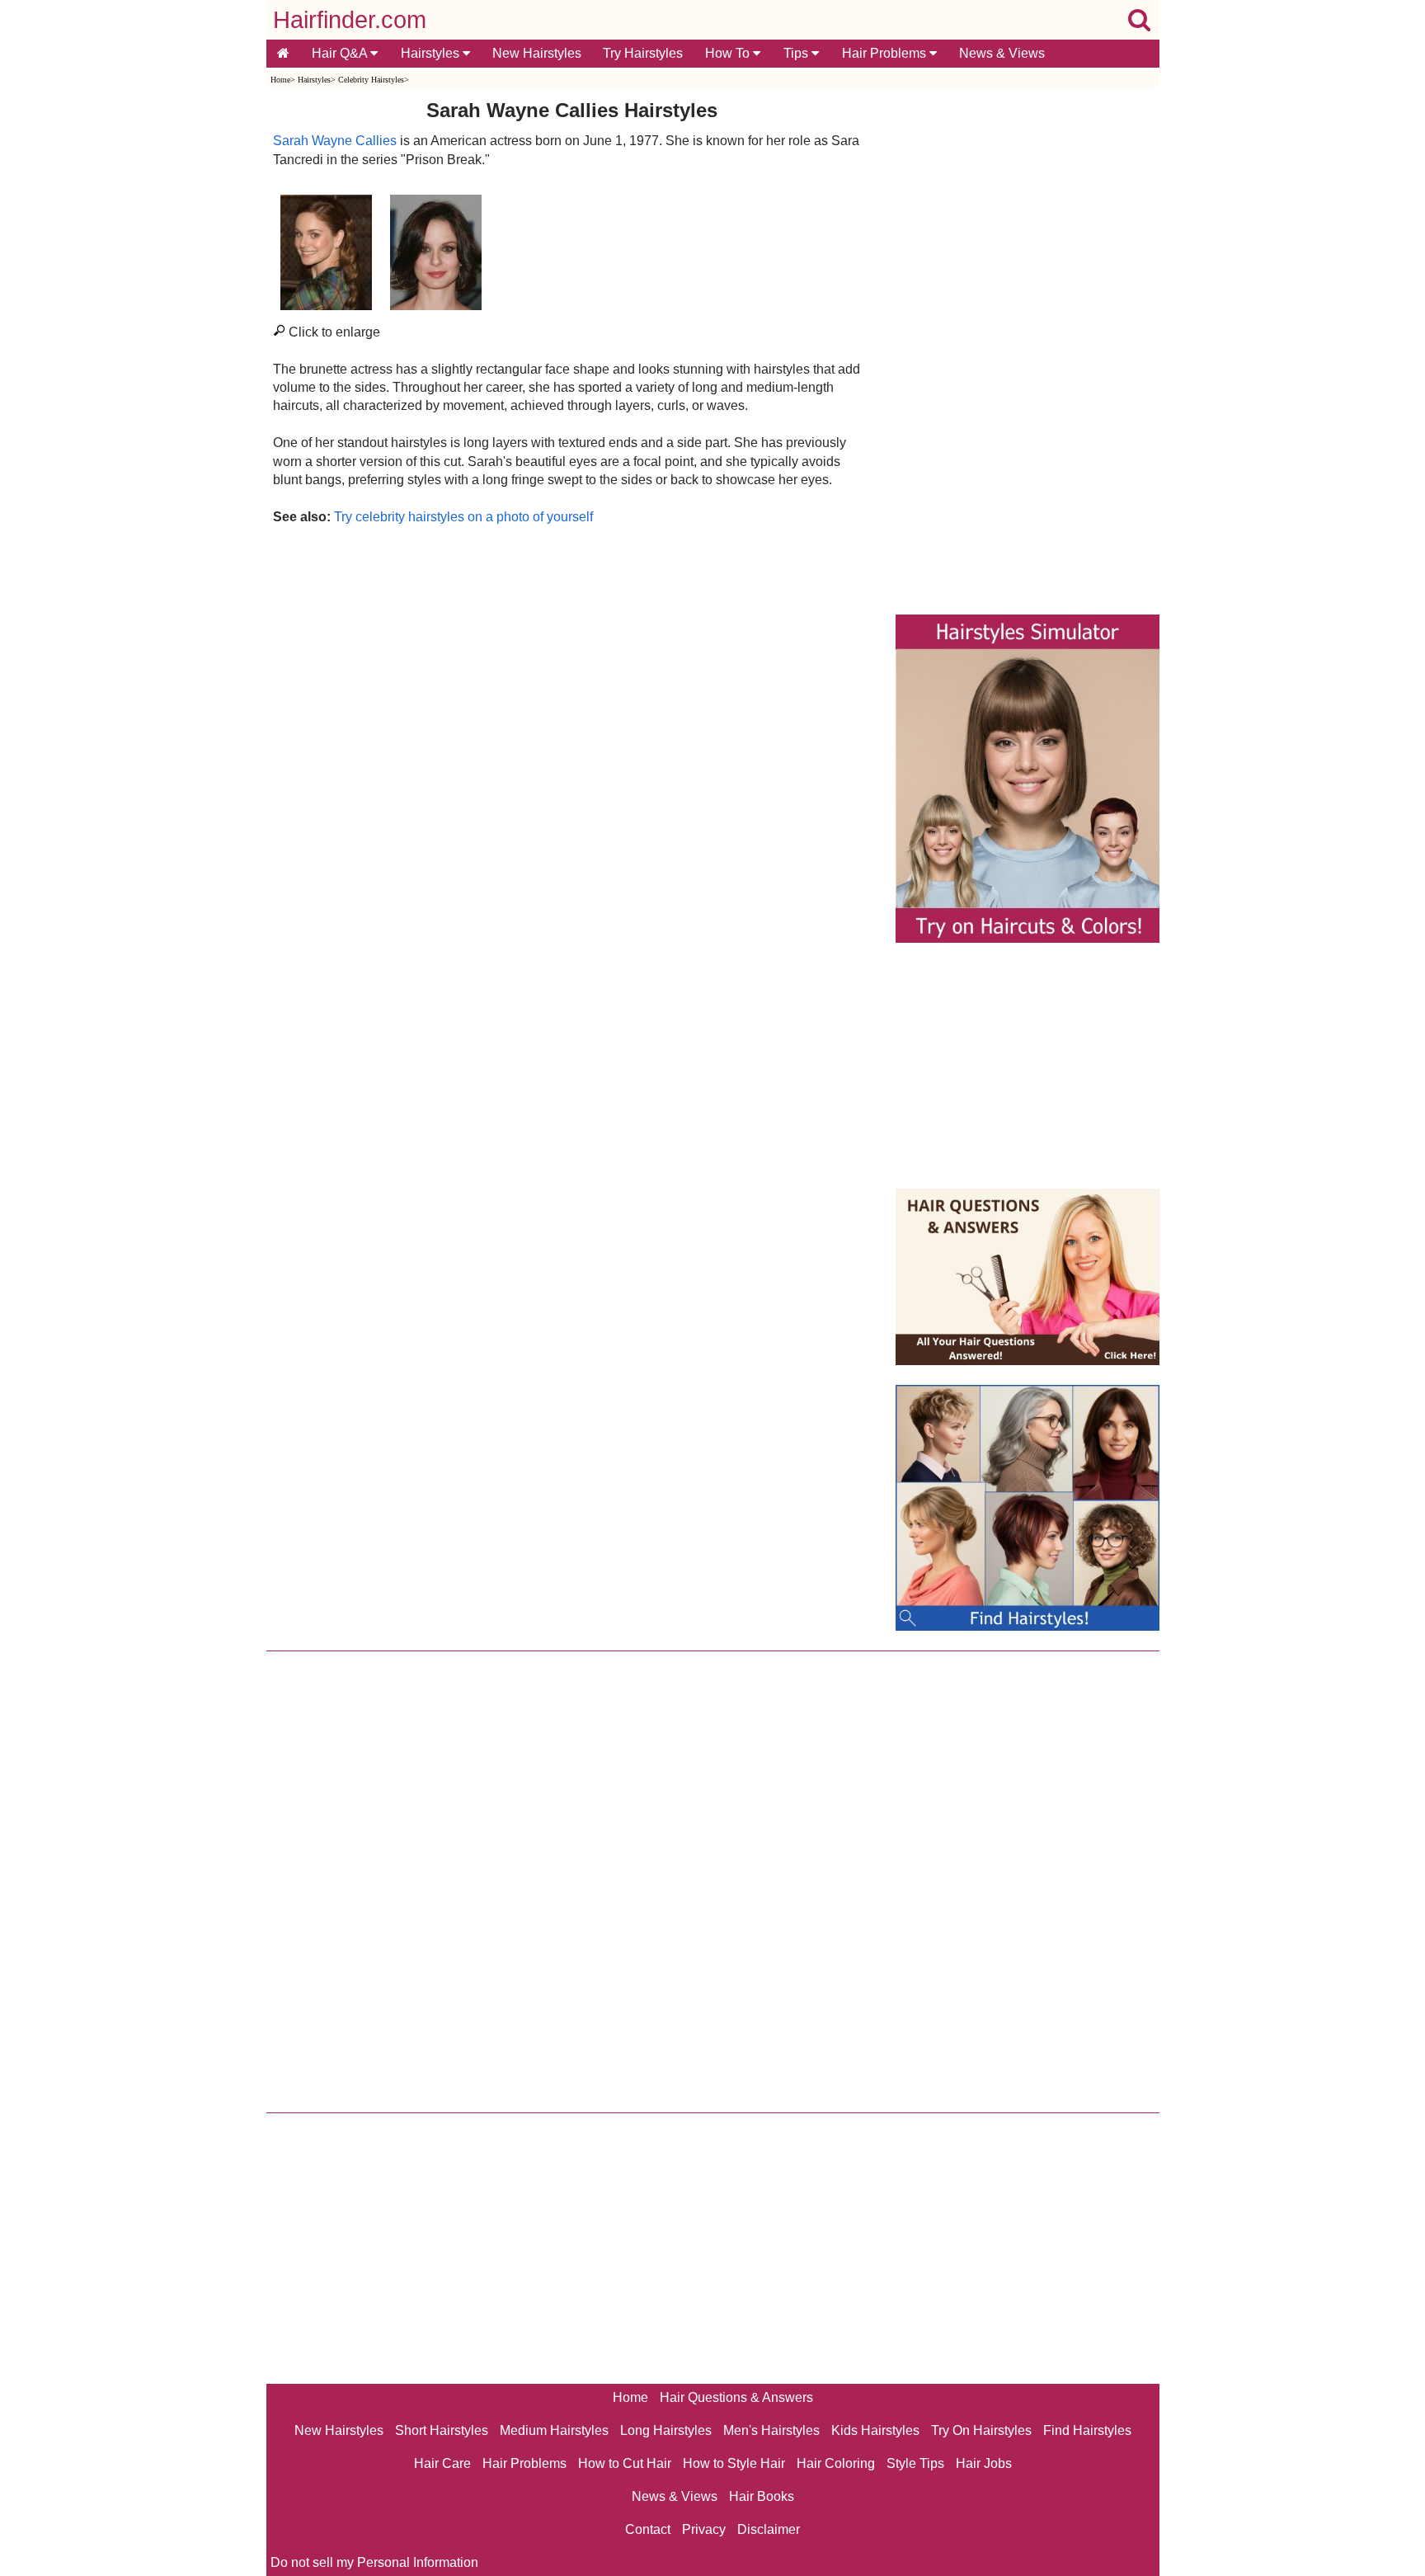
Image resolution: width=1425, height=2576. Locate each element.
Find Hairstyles (1087, 2430)
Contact (648, 2529)
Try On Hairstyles (981, 2430)
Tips (797, 53)
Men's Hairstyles (771, 2430)
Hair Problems (886, 53)
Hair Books (762, 2496)
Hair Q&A (341, 53)
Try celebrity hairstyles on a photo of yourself (463, 517)
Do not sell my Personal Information (374, 2562)
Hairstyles (432, 53)
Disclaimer (769, 2529)
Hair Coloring (836, 2463)
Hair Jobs (984, 2463)
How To (729, 53)
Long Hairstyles (666, 2430)
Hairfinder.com (350, 20)
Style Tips (915, 2463)
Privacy (704, 2529)
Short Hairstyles (442, 2430)
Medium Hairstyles (554, 2430)
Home (280, 80)
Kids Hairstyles (875, 2430)
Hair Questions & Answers (736, 2397)
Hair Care (442, 2463)
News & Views (1002, 53)
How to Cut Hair (625, 2463)
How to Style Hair (734, 2463)
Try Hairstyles (643, 53)
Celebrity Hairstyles (371, 80)
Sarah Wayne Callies (335, 141)
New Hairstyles (537, 53)
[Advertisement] (572, 704)
